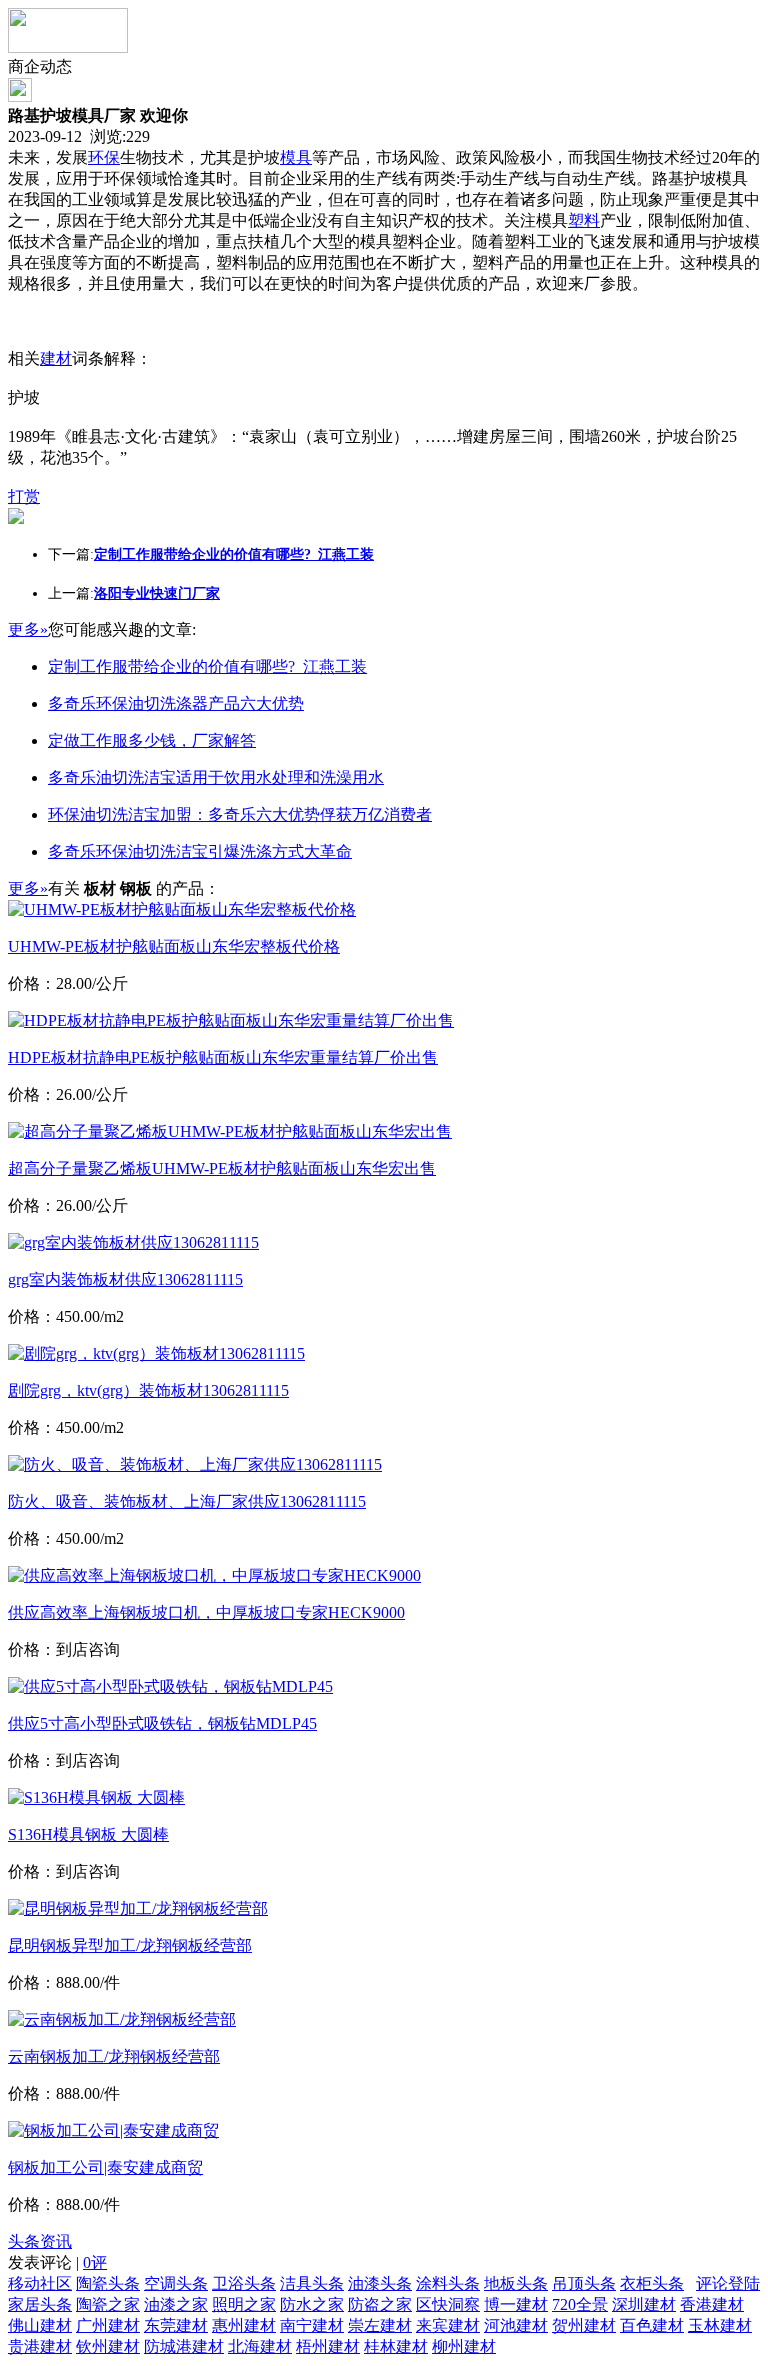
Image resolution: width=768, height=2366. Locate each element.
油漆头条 (380, 2283)
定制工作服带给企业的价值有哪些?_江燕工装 (207, 666)
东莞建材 (176, 2325)
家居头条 (40, 2304)
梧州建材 (328, 2346)
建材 (56, 358)
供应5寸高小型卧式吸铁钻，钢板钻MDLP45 (162, 1723)
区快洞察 (448, 2304)
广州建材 (108, 2325)
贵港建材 (40, 2346)
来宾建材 (448, 2325)
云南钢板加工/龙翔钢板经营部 (114, 2056)
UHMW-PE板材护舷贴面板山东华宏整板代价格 (174, 946)
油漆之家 (176, 2304)
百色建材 (652, 2325)
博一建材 (516, 2304)
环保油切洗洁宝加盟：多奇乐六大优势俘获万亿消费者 (240, 814)
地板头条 (516, 2283)
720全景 (580, 2304)
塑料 (584, 220)
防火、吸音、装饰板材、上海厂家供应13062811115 (187, 1501)
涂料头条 (448, 2283)
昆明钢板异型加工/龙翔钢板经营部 (130, 1945)
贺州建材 (584, 2325)
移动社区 (40, 2283)
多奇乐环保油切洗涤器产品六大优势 (176, 703)
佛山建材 (40, 2325)
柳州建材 (464, 2346)
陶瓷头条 (108, 2283)
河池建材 (516, 2325)
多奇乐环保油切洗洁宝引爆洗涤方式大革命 (200, 851)
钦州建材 (108, 2346)
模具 (296, 157)
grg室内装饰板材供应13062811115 (125, 1279)
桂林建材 (396, 2346)
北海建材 (260, 2346)
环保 (104, 157)
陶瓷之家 (108, 2304)
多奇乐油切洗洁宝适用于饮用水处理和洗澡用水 (216, 777)
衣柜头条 (652, 2283)
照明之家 (244, 2304)
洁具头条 (312, 2283)
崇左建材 (380, 2325)
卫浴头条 (244, 2283)
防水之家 (312, 2304)
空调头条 (176, 2283)
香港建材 (712, 2304)
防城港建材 (184, 2346)
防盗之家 (380, 2304)
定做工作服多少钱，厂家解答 (152, 740)
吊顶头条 (584, 2283)
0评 (95, 2262)
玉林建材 (720, 2325)
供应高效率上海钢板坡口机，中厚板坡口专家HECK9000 (206, 1612)
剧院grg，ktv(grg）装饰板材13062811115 (148, 1390)
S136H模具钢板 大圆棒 (88, 1834)
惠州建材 (244, 2325)
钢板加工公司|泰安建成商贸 (105, 2167)
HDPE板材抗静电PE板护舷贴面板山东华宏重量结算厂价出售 (223, 1057)
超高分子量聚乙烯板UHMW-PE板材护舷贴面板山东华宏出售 (222, 1168)
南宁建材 (312, 2325)
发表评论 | (57, 2262)
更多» (28, 629)
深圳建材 (644, 2304)
